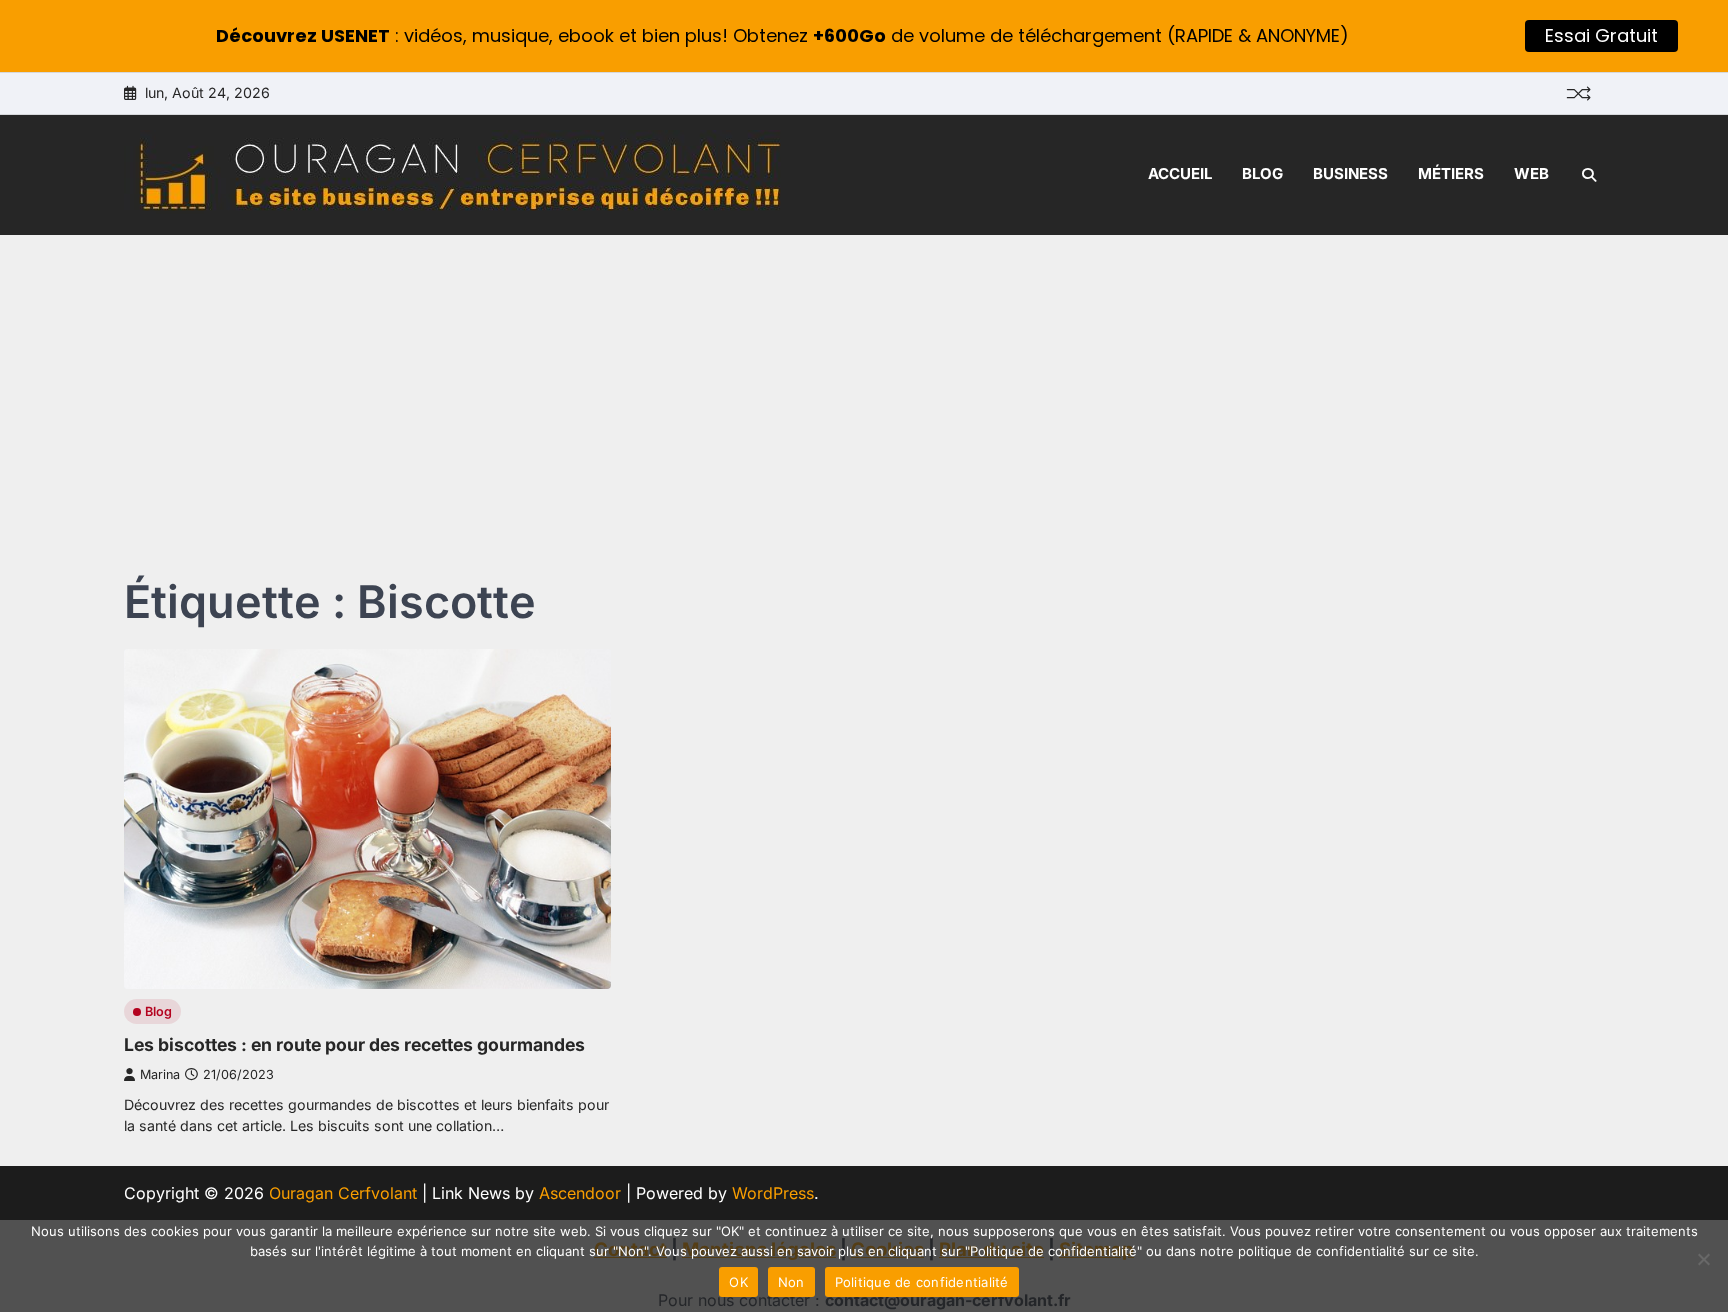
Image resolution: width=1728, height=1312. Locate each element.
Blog (1262, 173)
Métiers (1451, 173)
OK (738, 1282)
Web (1531, 173)
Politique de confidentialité (922, 1282)
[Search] (1589, 175)
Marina (160, 1074)
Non (791, 1282)
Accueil (1180, 173)
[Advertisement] (864, 385)
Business (1350, 173)
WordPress (773, 1193)
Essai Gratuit (1601, 35)
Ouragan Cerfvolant (343, 1193)
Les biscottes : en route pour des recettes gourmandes (354, 1044)
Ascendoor (580, 1193)
